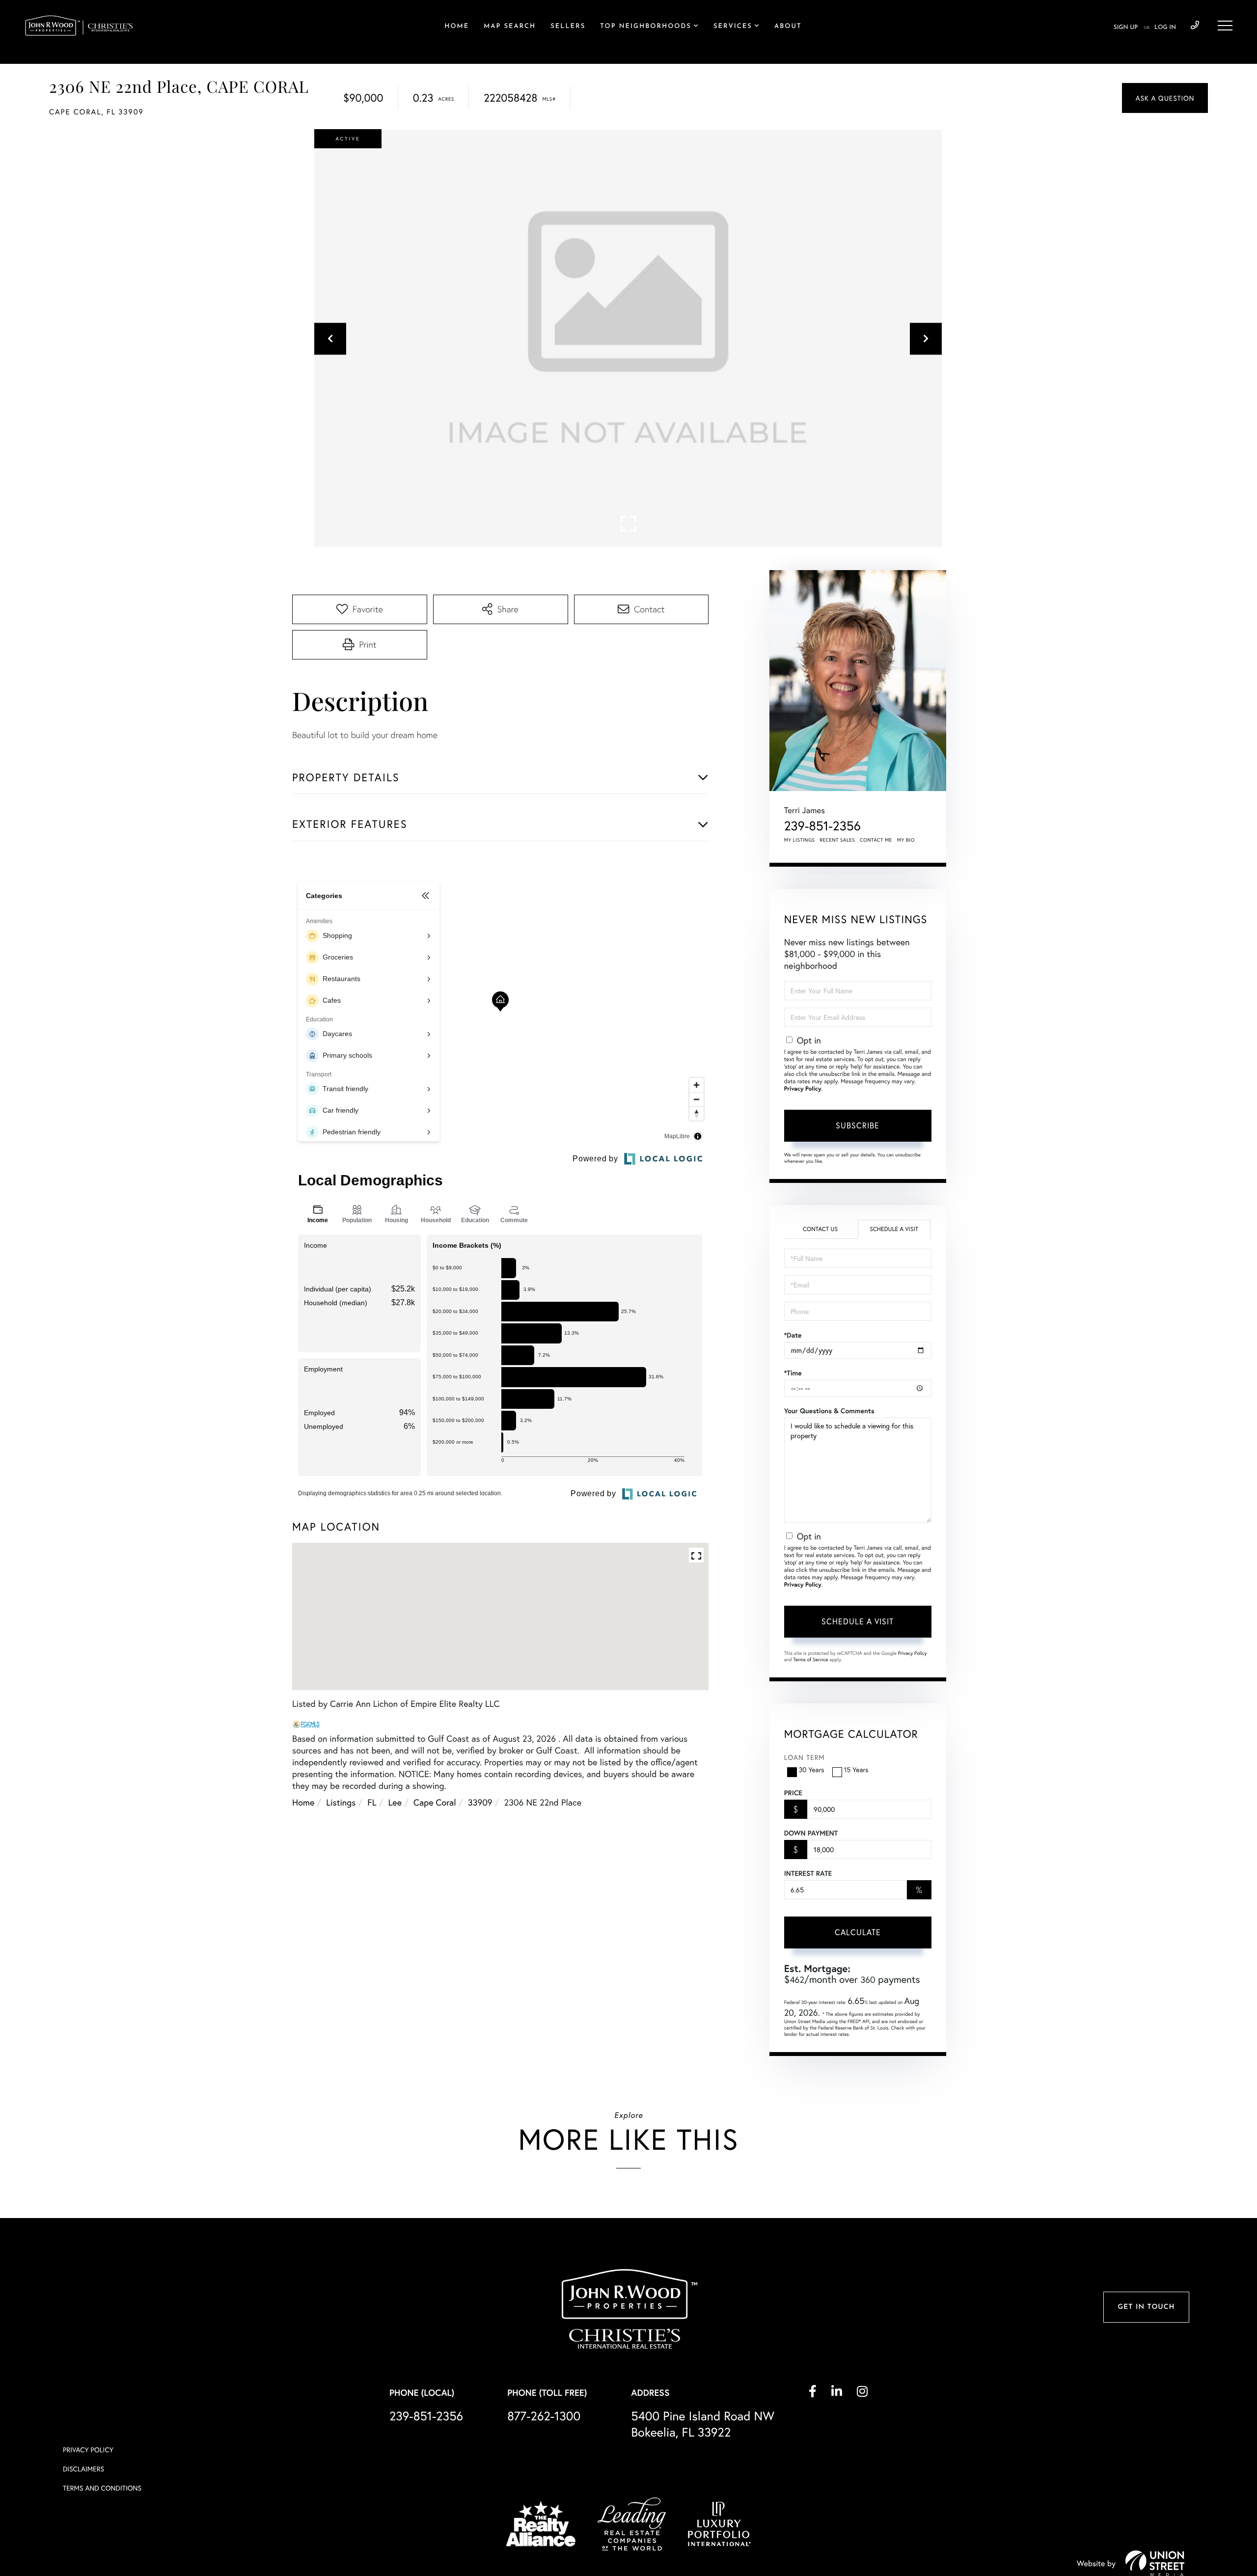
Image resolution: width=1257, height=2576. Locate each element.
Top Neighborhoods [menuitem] (646, 27)
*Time (793, 1373)
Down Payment (811, 1833)
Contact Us (820, 1229)
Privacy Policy (803, 1089)
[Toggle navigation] (1225, 26)
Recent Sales (838, 840)
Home (303, 1802)
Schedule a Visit (894, 1229)
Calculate (858, 1932)
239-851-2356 (1195, 26)
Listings (341, 1802)
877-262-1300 (544, 2416)
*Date (793, 1335)
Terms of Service (811, 1659)
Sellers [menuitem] (568, 27)
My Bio (906, 840)
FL (372, 1802)
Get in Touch (1146, 2307)
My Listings (800, 840)
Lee (395, 1802)
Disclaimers (83, 2469)
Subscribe (858, 1125)
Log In (1165, 27)
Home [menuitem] (457, 27)
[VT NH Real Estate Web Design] (1155, 2563)
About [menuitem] (788, 27)
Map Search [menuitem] (510, 27)
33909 (480, 1802)
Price (793, 1793)
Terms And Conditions (102, 2488)
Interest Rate (808, 1873)
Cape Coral (435, 1802)
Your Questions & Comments (829, 1411)
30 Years (812, 1769)
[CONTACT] (1165, 98)
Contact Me (876, 840)
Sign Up (1126, 27)
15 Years (856, 1769)
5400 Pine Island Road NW (703, 2424)
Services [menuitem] (733, 27)
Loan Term (805, 1757)
